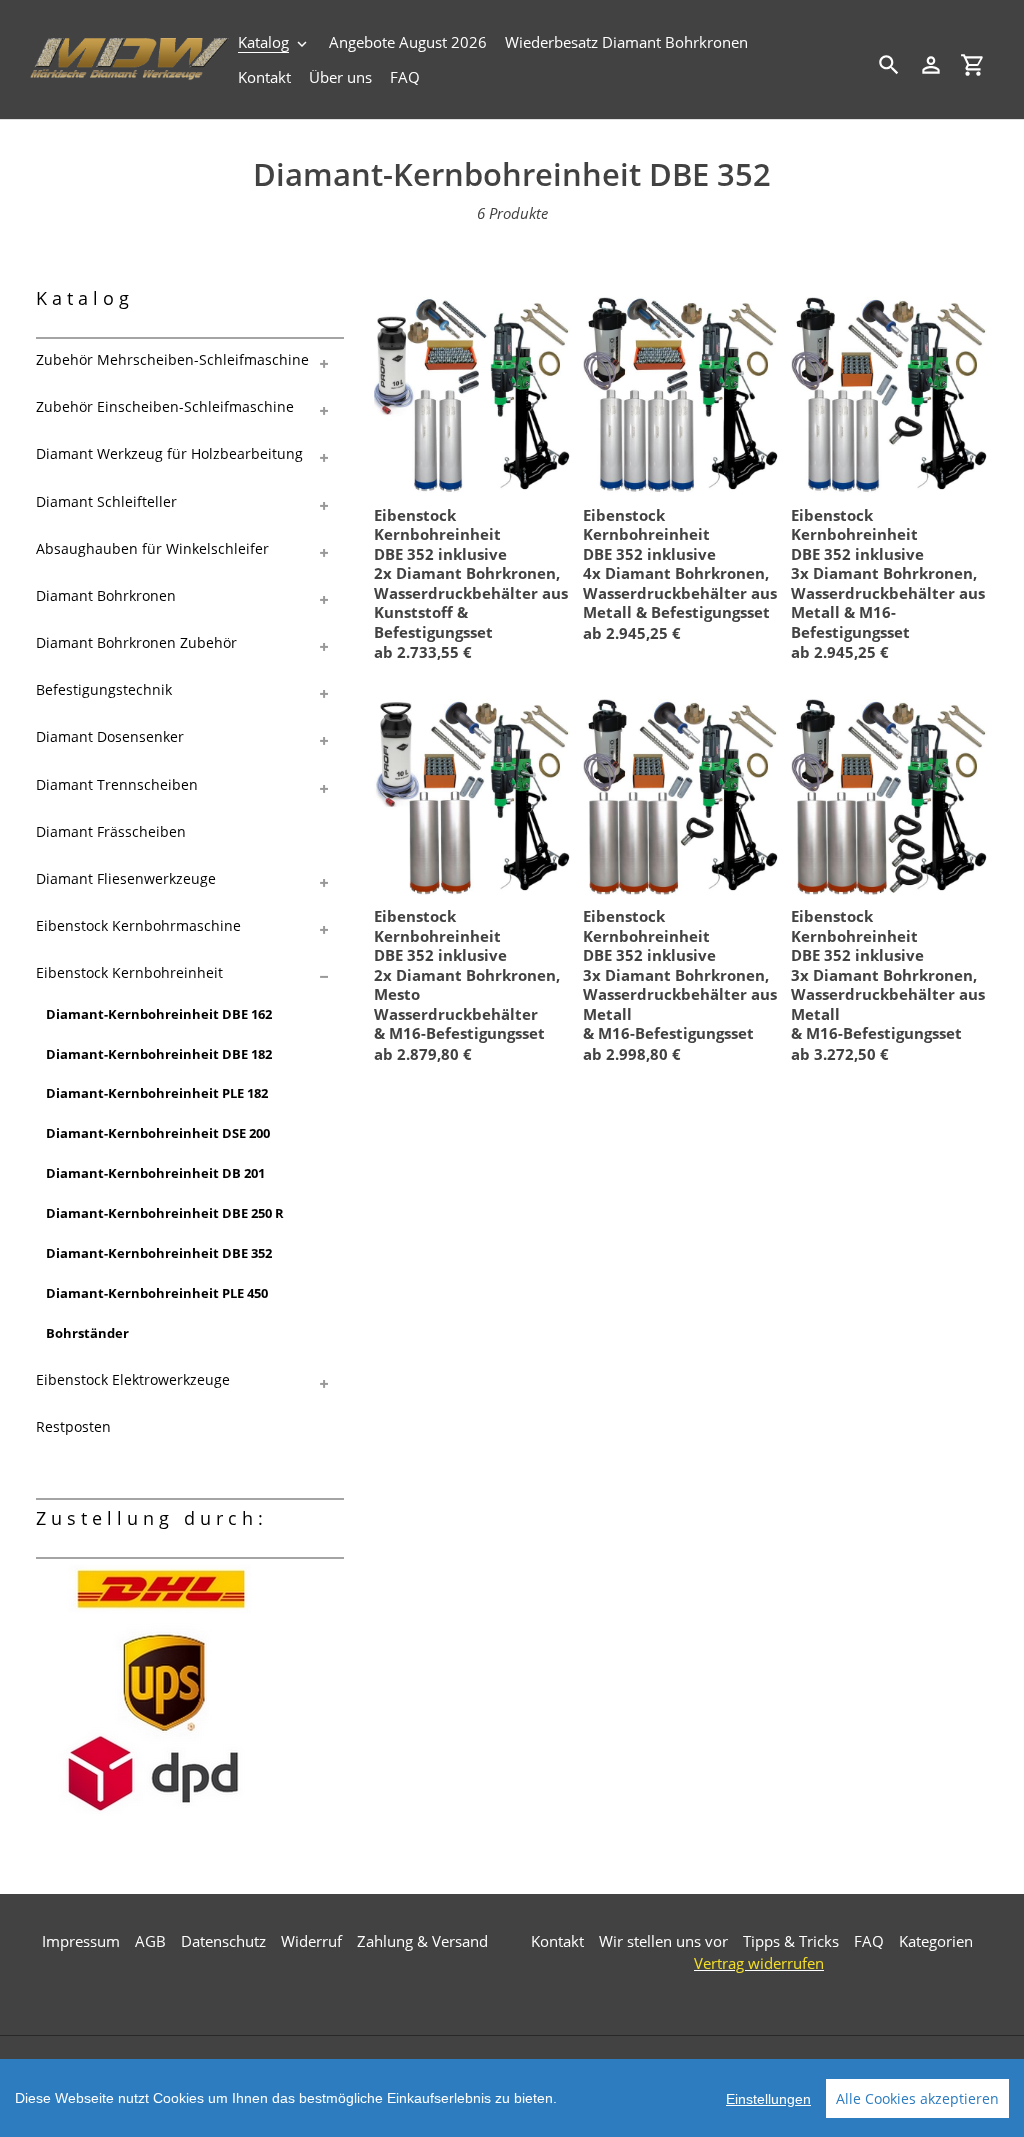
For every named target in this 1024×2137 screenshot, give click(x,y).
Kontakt (557, 1941)
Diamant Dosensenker (110, 736)
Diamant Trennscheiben (117, 784)
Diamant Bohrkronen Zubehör (136, 642)
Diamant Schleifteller (106, 501)
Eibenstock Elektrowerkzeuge (133, 1379)
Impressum (81, 1941)
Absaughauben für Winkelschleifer (152, 548)
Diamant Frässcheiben (111, 831)
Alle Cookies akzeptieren (917, 2098)
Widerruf (311, 1941)
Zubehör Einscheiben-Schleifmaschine (165, 406)
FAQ (869, 1941)
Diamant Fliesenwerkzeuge (126, 878)
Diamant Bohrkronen (106, 595)
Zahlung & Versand (422, 1941)
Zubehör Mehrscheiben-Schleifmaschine (172, 359)
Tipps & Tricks (791, 1941)
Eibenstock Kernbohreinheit (129, 972)
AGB (150, 1941)
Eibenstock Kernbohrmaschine (138, 925)
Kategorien (936, 1941)
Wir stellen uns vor (663, 1941)
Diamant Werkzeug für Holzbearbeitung (169, 453)
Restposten (73, 1426)
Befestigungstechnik (104, 689)
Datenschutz (223, 1941)
